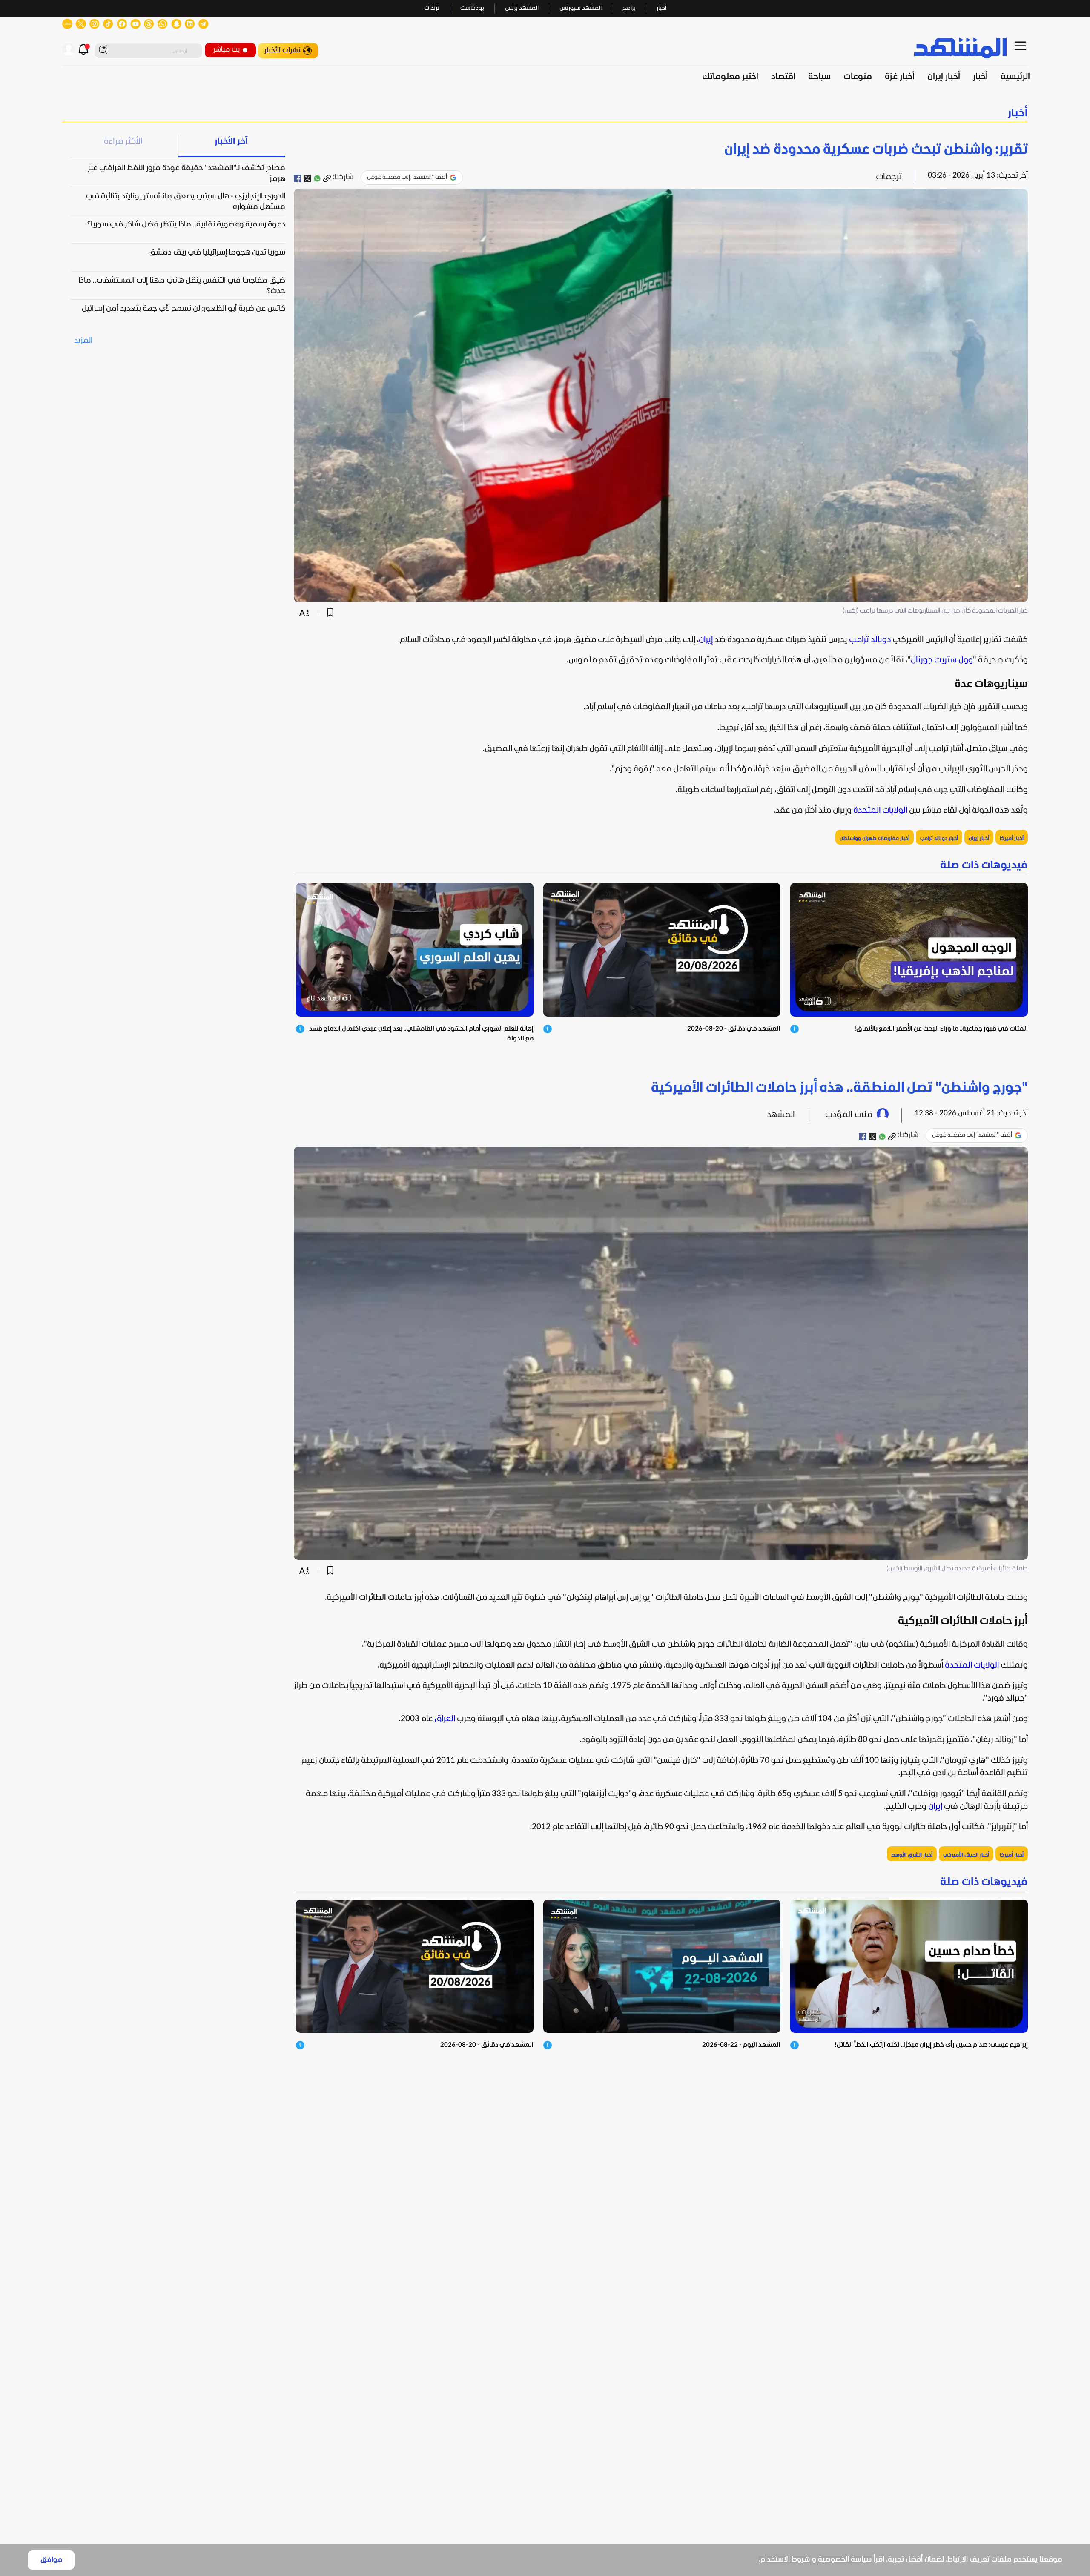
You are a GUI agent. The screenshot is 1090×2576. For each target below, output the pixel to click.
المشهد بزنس (522, 8)
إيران (706, 640)
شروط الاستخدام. (785, 2560)
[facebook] (298, 178)
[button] (545, 113)
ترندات (432, 8)
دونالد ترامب (870, 640)
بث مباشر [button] (227, 50)
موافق (51, 2560)
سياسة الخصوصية (845, 2560)
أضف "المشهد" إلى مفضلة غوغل (407, 177)
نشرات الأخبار (283, 50)
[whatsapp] (317, 178)
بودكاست (472, 8)
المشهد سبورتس (581, 8)
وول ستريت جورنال (942, 660)
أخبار (661, 8)
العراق (445, 1719)
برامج (629, 8)
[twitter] (307, 178)
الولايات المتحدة (880, 811)
